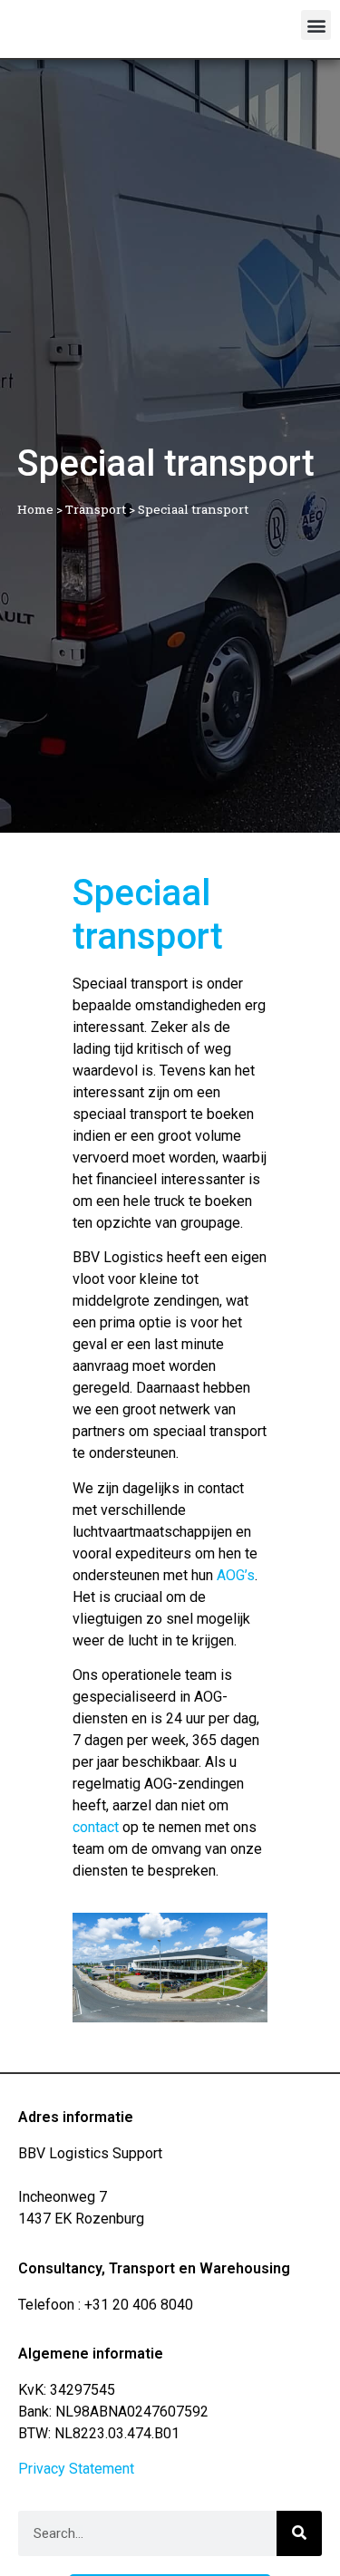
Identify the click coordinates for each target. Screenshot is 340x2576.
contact (96, 1827)
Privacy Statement (76, 2469)
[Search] (299, 2533)
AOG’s (236, 1575)
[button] (316, 25)
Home (35, 509)
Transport (96, 509)
